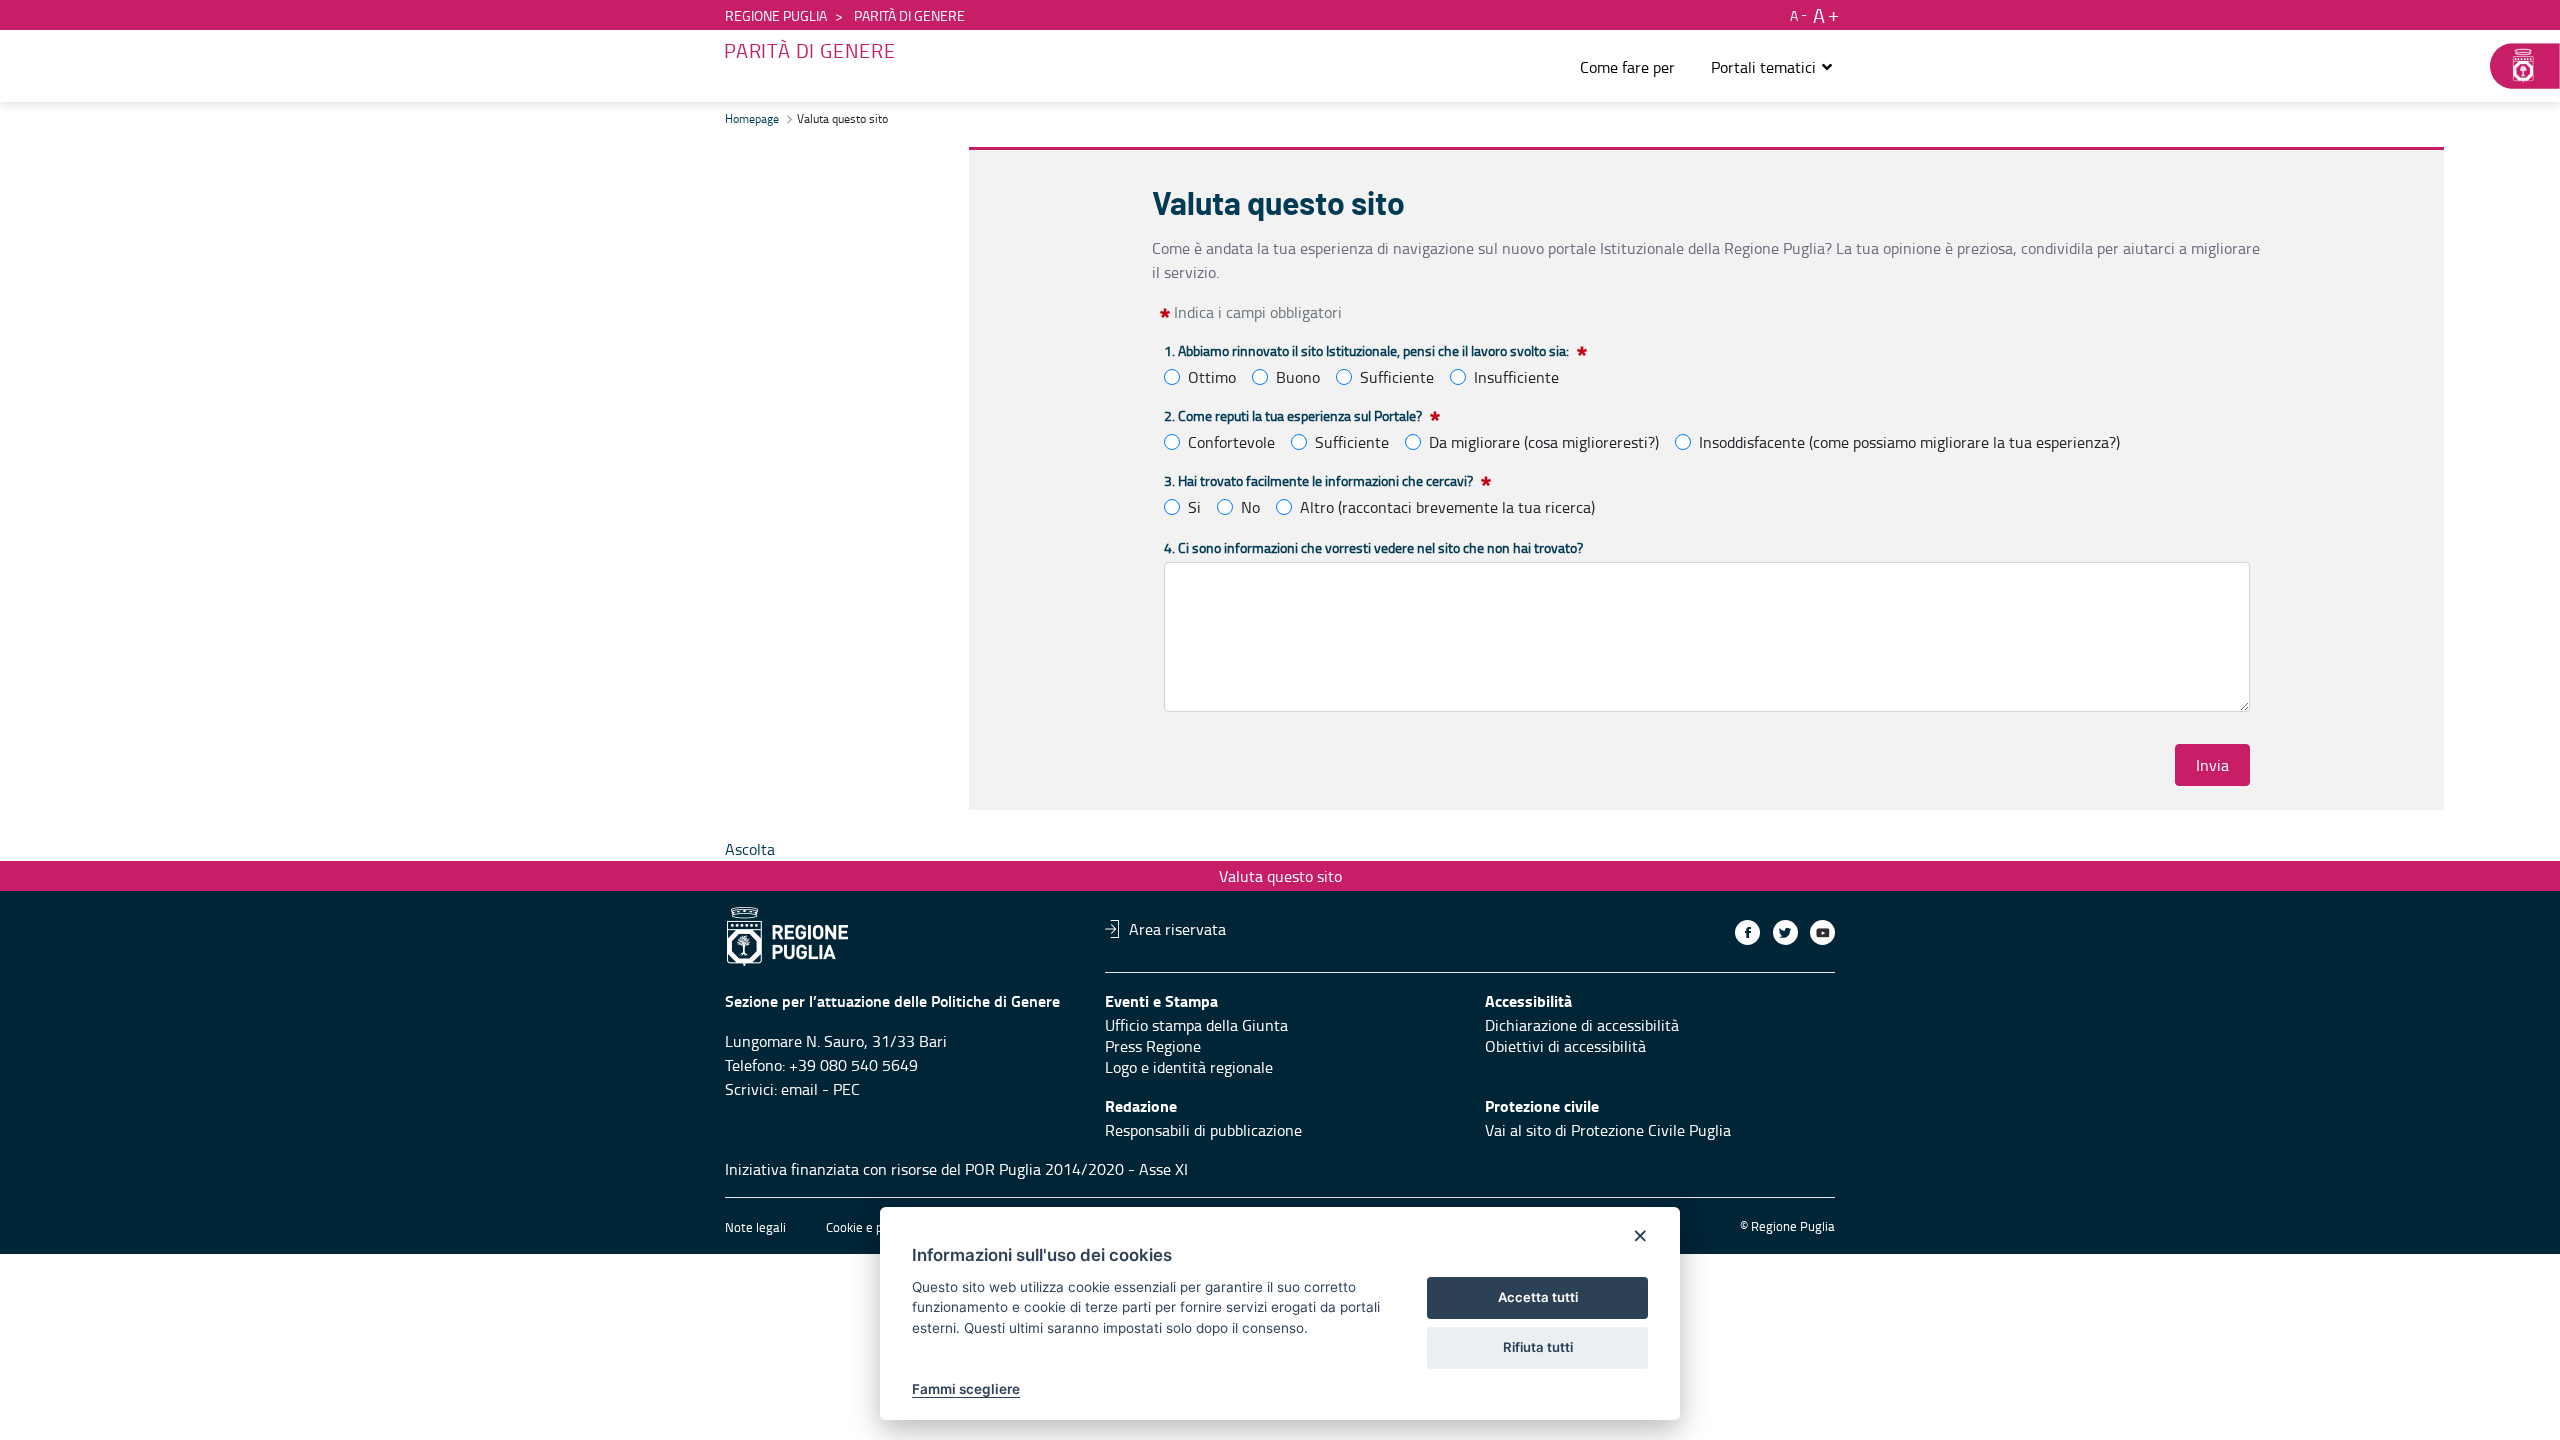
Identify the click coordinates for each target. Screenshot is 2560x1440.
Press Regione (1153, 1046)
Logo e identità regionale (1189, 1067)
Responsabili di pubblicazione (1203, 1130)
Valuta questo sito (1280, 876)
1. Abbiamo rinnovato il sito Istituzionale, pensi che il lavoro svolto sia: (1366, 350)
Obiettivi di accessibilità (1565, 1046)
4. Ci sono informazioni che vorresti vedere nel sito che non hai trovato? (1373, 547)
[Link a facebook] (1747, 932)
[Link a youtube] (1822, 932)
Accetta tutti (1538, 1297)
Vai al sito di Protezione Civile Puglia (1608, 1130)
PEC (846, 1089)
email (799, 1089)
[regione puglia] (2515, 66)
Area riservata (1177, 929)
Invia (2212, 765)
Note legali (755, 1227)
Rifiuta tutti (1538, 1347)
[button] (1772, 67)
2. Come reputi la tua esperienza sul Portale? (1293, 415)
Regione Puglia (776, 15)
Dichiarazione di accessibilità (1582, 1025)
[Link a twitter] (1785, 932)
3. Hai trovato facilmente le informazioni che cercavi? (1318, 480)
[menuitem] (1627, 67)
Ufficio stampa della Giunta (1196, 1025)
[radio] (1172, 377)
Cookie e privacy (871, 1227)
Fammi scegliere (966, 1389)
